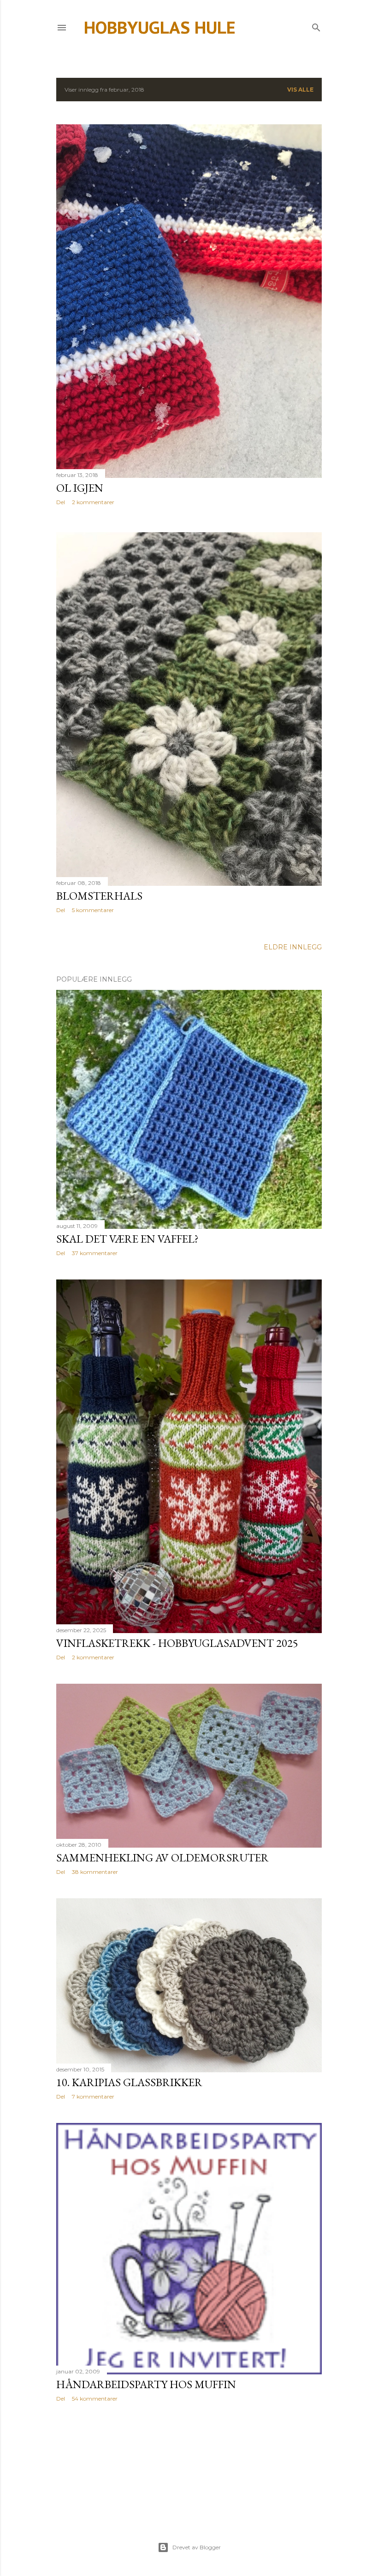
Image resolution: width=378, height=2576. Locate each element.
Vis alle (300, 90)
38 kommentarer (95, 1872)
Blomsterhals (99, 896)
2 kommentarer (93, 502)
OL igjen (80, 488)
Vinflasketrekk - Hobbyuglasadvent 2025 (177, 1643)
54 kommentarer (95, 2399)
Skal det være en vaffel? (127, 1239)
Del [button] (61, 502)
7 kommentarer (93, 2096)
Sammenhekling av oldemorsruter (162, 1858)
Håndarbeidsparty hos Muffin (146, 2384)
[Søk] (316, 26)
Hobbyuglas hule (160, 27)
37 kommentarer (95, 1253)
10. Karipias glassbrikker (129, 2082)
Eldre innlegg (293, 947)
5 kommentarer (93, 910)
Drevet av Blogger (197, 2547)
